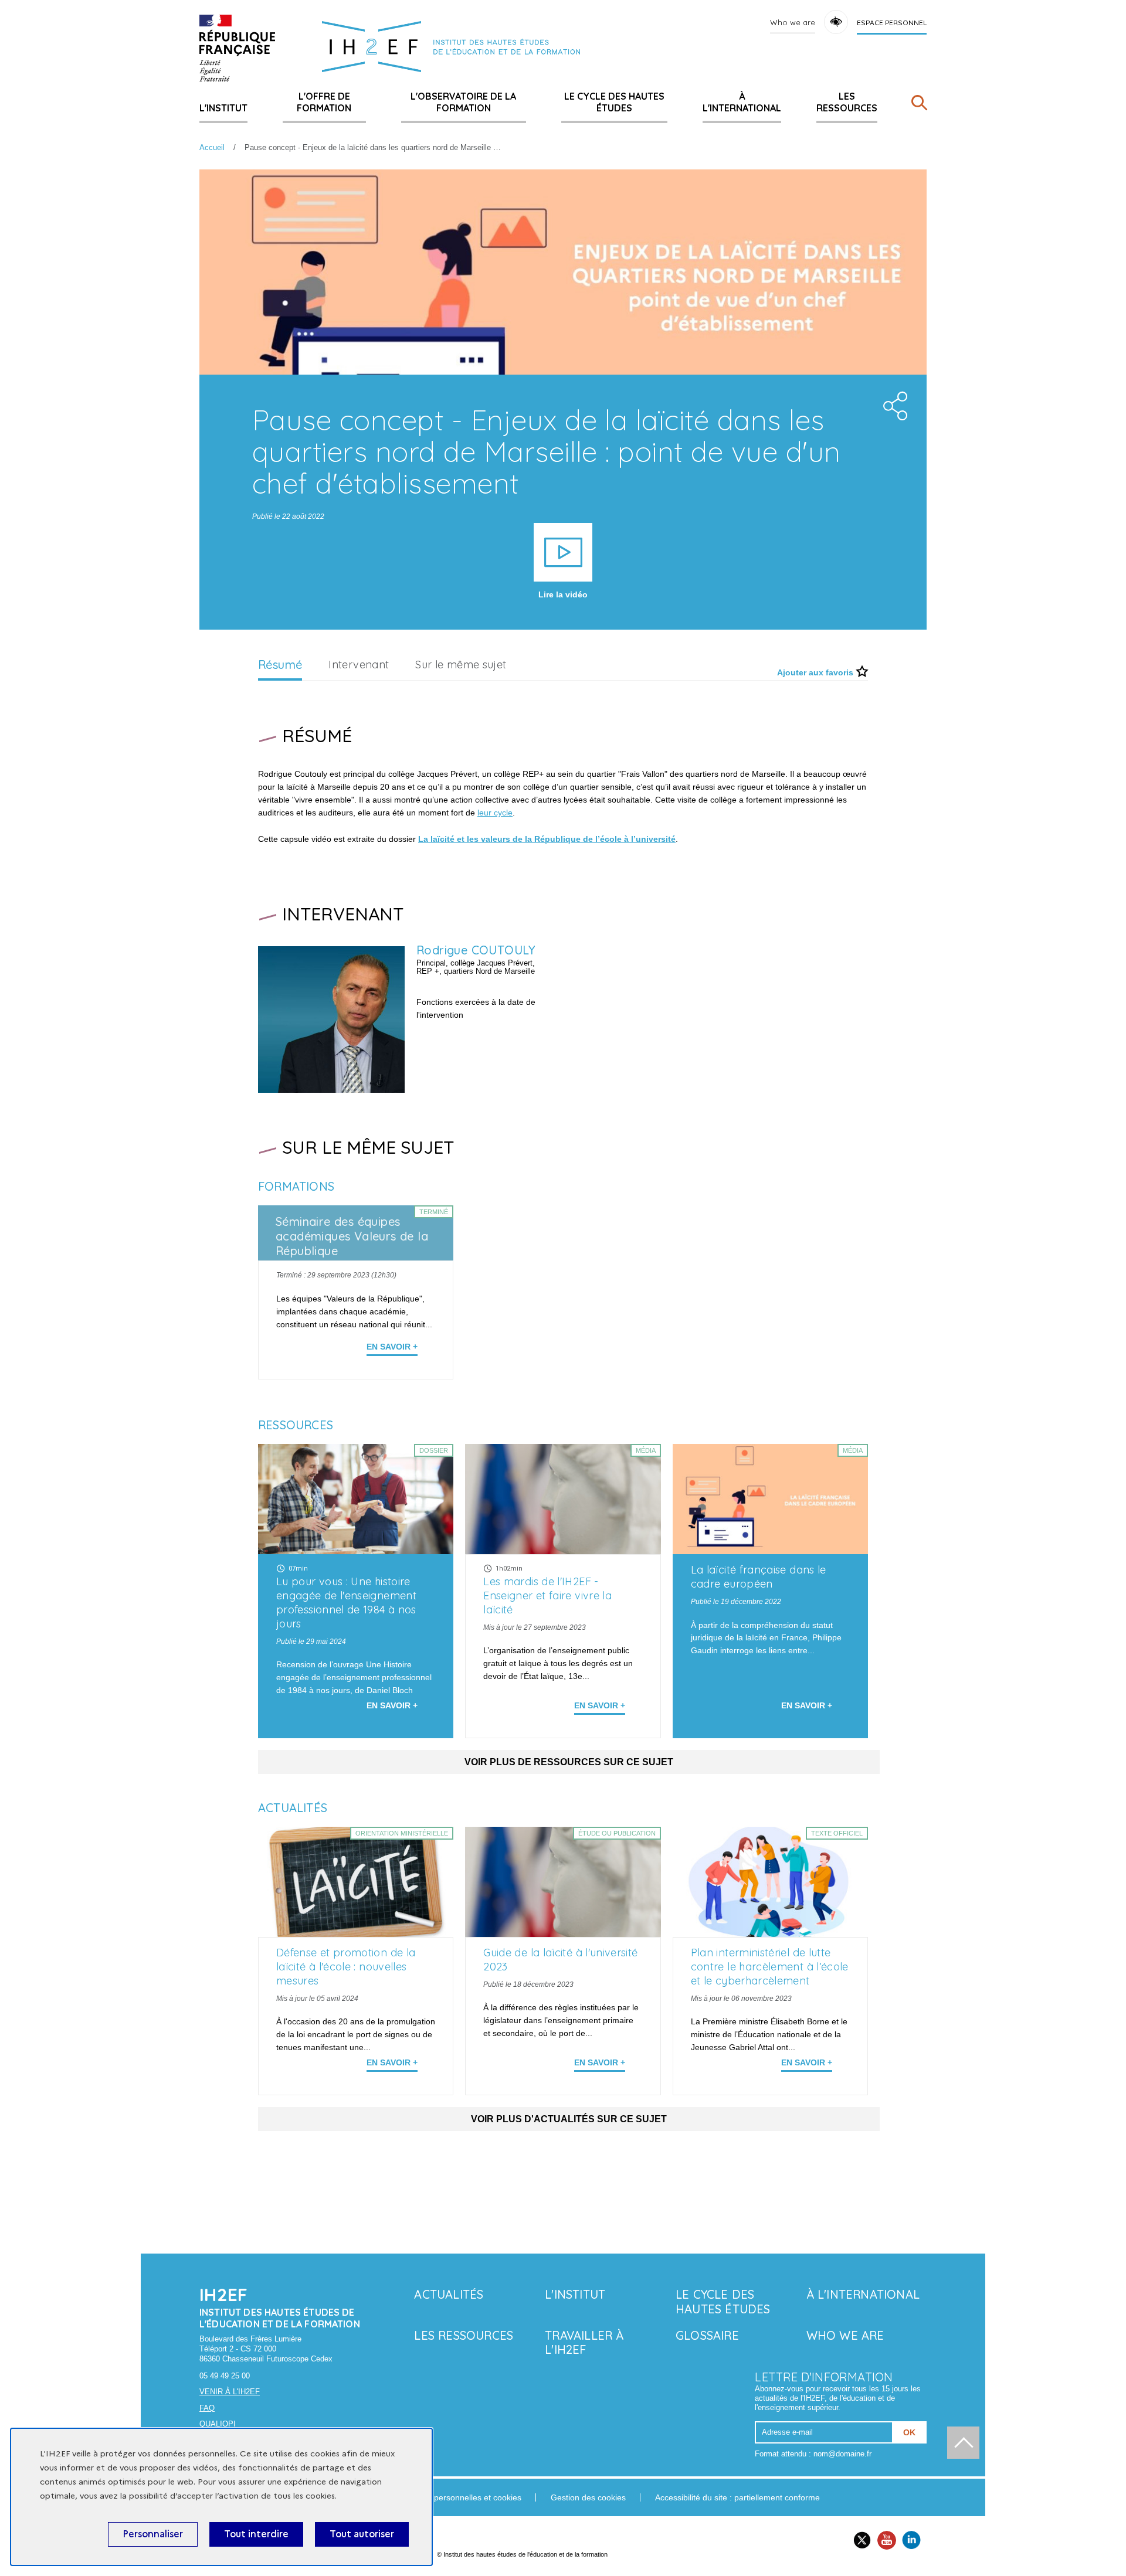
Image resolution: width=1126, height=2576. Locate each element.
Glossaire (707, 2335)
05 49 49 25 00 (225, 2376)
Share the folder (891, 403)
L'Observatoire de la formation (463, 102)
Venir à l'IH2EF (230, 2392)
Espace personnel (892, 23)
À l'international (742, 102)
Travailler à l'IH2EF (584, 2343)
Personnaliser (153, 2534)
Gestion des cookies (588, 2497)
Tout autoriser (362, 2534)
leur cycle (495, 813)
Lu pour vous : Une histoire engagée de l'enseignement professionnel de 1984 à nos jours (346, 1603)
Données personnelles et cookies (460, 2497)
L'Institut (223, 108)
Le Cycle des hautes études (614, 102)
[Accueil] (237, 48)
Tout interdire (256, 2534)
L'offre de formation (324, 102)
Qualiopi (218, 2424)
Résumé (280, 665)
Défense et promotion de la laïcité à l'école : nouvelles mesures (346, 1967)
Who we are (793, 22)
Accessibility (836, 22)
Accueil (212, 147)
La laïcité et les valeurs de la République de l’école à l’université (547, 839)
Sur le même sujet (461, 665)
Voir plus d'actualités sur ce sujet (569, 2119)
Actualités (449, 2294)
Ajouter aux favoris (815, 672)
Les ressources (847, 102)
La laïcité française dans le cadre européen (759, 1577)
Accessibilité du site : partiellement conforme (737, 2497)
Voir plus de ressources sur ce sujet (569, 1762)
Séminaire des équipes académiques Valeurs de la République (352, 1236)
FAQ (207, 2408)
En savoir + (392, 1347)
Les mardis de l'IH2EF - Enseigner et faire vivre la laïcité (547, 1595)
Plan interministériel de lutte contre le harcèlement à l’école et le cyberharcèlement (770, 1967)
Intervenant (359, 665)
